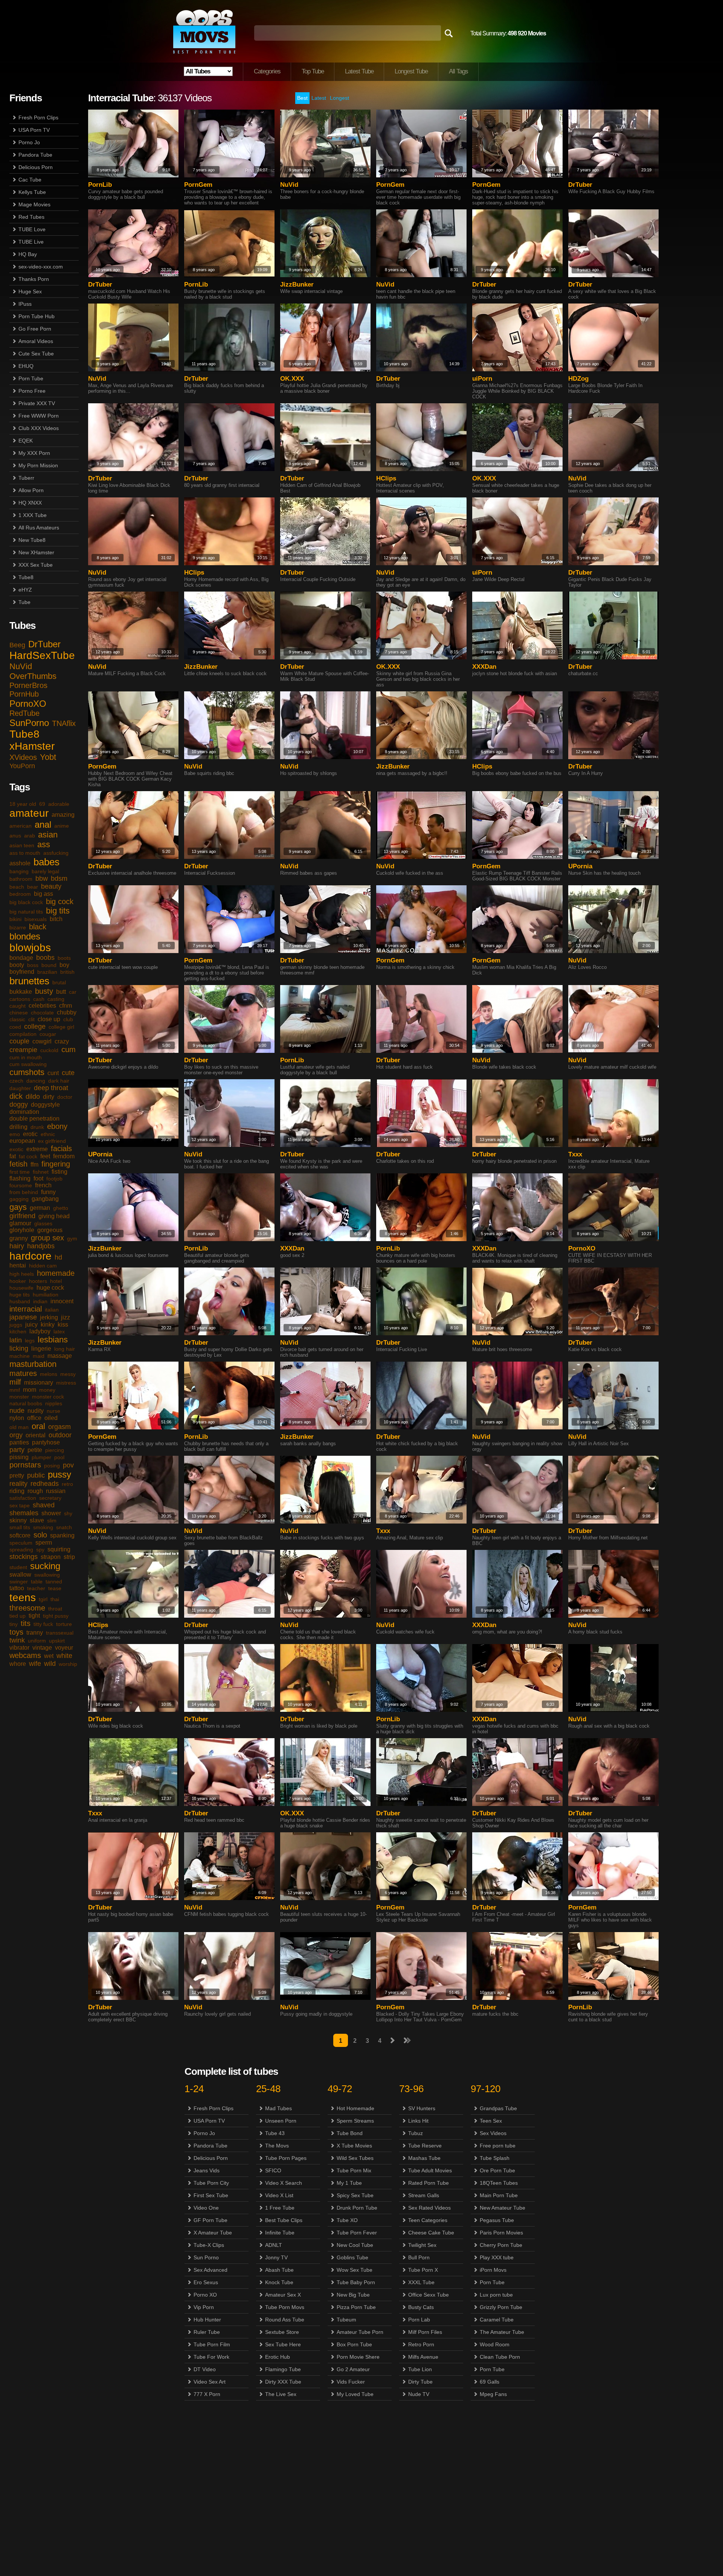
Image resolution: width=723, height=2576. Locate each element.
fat (13, 1156)
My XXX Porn (34, 453)
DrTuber (44, 644)
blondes (25, 936)
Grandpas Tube (498, 2108)
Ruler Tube (207, 2332)
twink (17, 1640)
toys (16, 1632)
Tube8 (26, 577)
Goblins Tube (352, 2257)
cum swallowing (28, 1064)
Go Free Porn (35, 329)
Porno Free (32, 391)
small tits (20, 1527)
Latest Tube (359, 71)
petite (35, 1450)
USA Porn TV (34, 130)
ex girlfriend (52, 1141)
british (67, 972)
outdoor (60, 1435)
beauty (51, 886)
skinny (18, 1520)
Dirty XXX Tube (283, 2382)
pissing (19, 1457)
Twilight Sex (422, 2245)
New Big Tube (353, 2295)
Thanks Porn (34, 279)
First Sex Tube (211, 2195)
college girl (61, 1027)
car (73, 992)
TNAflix (64, 723)
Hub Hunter (207, 2320)
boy (64, 965)
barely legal (45, 871)
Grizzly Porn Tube (501, 2307)
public (36, 1475)
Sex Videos (493, 2133)
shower (51, 1513)
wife (35, 1664)
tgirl (43, 1599)
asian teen (22, 845)
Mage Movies (34, 204)
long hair (65, 1349)
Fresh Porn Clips (38, 117)
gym (72, 1238)
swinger (19, 1582)
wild (50, 1664)
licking (19, 1348)
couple (19, 1041)
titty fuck (43, 1624)
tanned (54, 1582)
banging (19, 871)
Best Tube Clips (284, 2220)
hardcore (31, 1256)
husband (20, 1301)
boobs (45, 958)
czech (16, 1081)
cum (69, 1049)
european (22, 1141)
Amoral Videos (36, 341)
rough (35, 1491)
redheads (45, 1484)
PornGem (198, 185)
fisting (59, 1172)
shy (68, 1513)
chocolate (42, 1013)
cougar (48, 1034)
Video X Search (284, 2183)
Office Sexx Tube (429, 2295)
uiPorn (482, 379)
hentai (18, 1265)
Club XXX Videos (39, 428)
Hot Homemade (355, 2108)
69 (42, 804)
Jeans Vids (207, 2170)
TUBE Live (31, 242)
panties (19, 1442)
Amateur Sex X (283, 2295)
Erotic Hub (278, 2357)
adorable (59, 804)
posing (52, 1466)
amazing (63, 815)
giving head (54, 1216)
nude (17, 1411)
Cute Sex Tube (36, 354)
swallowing (47, 1575)
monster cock (48, 1397)
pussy (59, 1474)
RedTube (24, 713)
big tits (58, 911)
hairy (17, 1246)
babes (47, 862)
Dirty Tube (420, 2382)
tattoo (17, 1588)
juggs (16, 1325)
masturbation (33, 1364)
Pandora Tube (35, 155)
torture (64, 1624)
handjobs (41, 1246)
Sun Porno (206, 2257)
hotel (56, 1281)
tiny (14, 1624)
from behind (24, 1192)
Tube (24, 602)
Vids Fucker (351, 2382)
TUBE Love (32, 229)
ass (44, 844)
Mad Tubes (278, 2108)
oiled (51, 1418)
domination (24, 1112)
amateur (29, 813)
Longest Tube (411, 71)
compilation (23, 1034)
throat (55, 1609)
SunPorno (29, 723)
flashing (20, 1178)
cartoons (20, 999)
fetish (18, 1164)
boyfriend (22, 972)
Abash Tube (279, 2270)
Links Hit (418, 2121)
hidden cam (43, 1266)
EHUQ (26, 366)
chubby (67, 1012)
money (47, 1390)
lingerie (41, 1349)
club (68, 1019)
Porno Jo (29, 142)
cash (39, 999)
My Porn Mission (38, 465)
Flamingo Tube (283, 2369)
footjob (54, 1179)
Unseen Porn (281, 2121)
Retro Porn (421, 2344)
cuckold (49, 1050)
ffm (34, 1164)
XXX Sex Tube (36, 565)
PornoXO (28, 704)
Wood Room (495, 2344)
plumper (41, 1457)
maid (39, 1356)
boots (64, 958)
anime (62, 826)
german (40, 1208)
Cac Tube (30, 180)
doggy (19, 1104)
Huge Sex (30, 291)
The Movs (277, 2146)
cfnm (66, 1006)
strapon (51, 1557)
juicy (31, 1325)
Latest (319, 98)
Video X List (279, 2195)
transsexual (60, 1633)
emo (15, 1134)
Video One (206, 2208)
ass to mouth (25, 853)
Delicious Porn (36, 167)
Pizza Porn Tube (356, 2307)
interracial (26, 1309)
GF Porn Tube (210, 2220)
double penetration (34, 1119)
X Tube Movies (354, 2146)
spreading (21, 1550)
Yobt (48, 757)
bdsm (59, 878)
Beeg (17, 645)
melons (49, 1374)
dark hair (59, 1081)
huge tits (20, 1295)
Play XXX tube (497, 2257)
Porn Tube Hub (37, 316)
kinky (48, 1325)
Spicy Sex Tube (355, 2195)
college (35, 1026)
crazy (62, 1041)
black (38, 927)
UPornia (580, 866)
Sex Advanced (210, 2270)
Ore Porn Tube (497, 2170)
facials (61, 1148)
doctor (65, 1097)
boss (33, 965)
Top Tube (313, 71)
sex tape (20, 1505)
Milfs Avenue (423, 2357)
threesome (27, 1608)
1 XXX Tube (33, 515)
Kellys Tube (32, 192)
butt (61, 992)
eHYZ (25, 590)
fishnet (41, 1172)
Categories (267, 71)
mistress (66, 1383)
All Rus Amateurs (39, 528)
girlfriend (22, 1216)
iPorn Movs (493, 2270)
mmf (15, 1390)
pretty (17, 1476)
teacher (36, 1588)
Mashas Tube (424, 2158)
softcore (20, 1535)
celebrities (42, 1006)
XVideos (23, 757)
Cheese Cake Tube (431, 2233)
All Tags (458, 71)
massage (60, 1356)
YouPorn (22, 766)
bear (33, 887)
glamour (20, 1223)
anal (43, 824)
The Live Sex (281, 2394)
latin (16, 1340)
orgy (16, 1435)
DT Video (205, 2369)
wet (49, 1656)
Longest (339, 98)
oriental (36, 1435)
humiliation (46, 1295)
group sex (47, 1238)
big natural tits (26, 912)
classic (17, 1019)
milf (15, 1382)
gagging (19, 1199)
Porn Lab (419, 2320)
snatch (64, 1527)
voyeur (64, 1648)
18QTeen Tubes (499, 2183)
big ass (43, 894)
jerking (49, 1317)
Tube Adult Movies (430, 2170)
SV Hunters (422, 2108)
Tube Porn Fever (357, 2233)
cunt (53, 1073)
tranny (35, 1633)
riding (17, 1491)
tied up (18, 1616)
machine (20, 1356)
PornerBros (28, 685)
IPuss (25, 304)
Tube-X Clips (209, 2245)
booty (17, 965)
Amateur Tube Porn (360, 2332)
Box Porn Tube (354, 2344)
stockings (24, 1557)
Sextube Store (282, 2332)
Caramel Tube (497, 2320)
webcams (25, 1655)
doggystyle (45, 1105)
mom (30, 1390)
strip (69, 1557)
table (37, 1582)
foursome (21, 1185)
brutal (59, 982)
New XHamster (36, 552)
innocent (62, 1301)
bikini (15, 919)
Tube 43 (275, 2133)
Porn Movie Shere (358, 2357)
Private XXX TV (37, 403)
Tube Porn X (423, 2270)
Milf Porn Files (425, 2332)
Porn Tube (31, 378)
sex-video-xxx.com (41, 267)
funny (48, 1192)
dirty (49, 1097)
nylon (17, 1418)
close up (49, 1019)
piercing (55, 1450)
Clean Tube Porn (500, 2357)
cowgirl (42, 1041)
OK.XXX (292, 379)
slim (52, 1521)
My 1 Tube (349, 2183)
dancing (36, 1081)
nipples (54, 1403)
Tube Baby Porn (356, 2282)
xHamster (32, 746)
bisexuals (36, 919)
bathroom (21, 879)
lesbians (53, 1340)
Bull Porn (419, 2257)
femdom (64, 1156)
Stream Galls (424, 2195)
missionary (39, 1383)
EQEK (26, 441)
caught (18, 1006)
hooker (18, 1281)
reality (18, 1484)
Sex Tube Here (283, 2344)
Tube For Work (211, 2357)
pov (68, 1465)
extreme (37, 1149)
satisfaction (23, 1498)
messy (68, 1374)
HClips (386, 478)
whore (18, 1664)
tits (26, 1623)
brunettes (29, 981)
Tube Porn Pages (286, 2158)
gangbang (45, 1199)
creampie (23, 1050)
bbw (42, 878)
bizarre (18, 927)
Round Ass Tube (285, 2320)
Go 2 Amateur (353, 2369)
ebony (57, 1126)
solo (40, 1535)
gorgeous (50, 1230)
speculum (21, 1543)
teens (23, 1598)
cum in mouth (26, 1057)
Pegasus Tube (497, 2220)
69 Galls (490, 2382)
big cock (60, 901)
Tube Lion (420, 2369)
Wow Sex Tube (355, 2270)
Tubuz (416, 2133)
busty (44, 991)
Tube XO (347, 2220)
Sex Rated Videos (429, 2208)
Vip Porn (204, 2307)
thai (55, 1599)
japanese (23, 1317)
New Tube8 (32, 540)
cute (68, 1073)
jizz (66, 1317)
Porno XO (205, 2295)
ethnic (48, 1134)
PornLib (100, 185)
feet (45, 1156)
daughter (20, 1088)
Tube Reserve (425, 2146)
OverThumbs (33, 676)
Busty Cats (421, 2307)
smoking (43, 1527)
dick (16, 1096)
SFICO (273, 2170)
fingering (56, 1164)
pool (59, 1457)
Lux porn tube (496, 2295)
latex (59, 1331)
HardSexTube (42, 655)
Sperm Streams (355, 2121)
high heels (22, 1274)
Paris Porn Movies (501, 2233)
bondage (21, 958)
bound (49, 965)
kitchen (18, 1331)
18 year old (23, 804)
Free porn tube (498, 2146)
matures (23, 1373)
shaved (44, 1505)
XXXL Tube (421, 2282)
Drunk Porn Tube (357, 2208)
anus (15, 836)
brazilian (47, 972)
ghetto (61, 1208)
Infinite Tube (280, 2233)
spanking (62, 1535)
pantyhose (46, 1442)
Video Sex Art (210, 2382)
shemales (24, 1513)
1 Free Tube (280, 2208)
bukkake (21, 992)
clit (31, 1019)
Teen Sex (491, 2121)
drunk (37, 1127)
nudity (36, 1411)
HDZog (578, 379)
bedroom (20, 894)
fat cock (28, 1156)
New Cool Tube (355, 2245)
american (21, 826)
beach (17, 887)
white (64, 1656)
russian (56, 1491)
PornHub (24, 694)
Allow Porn (31, 490)
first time (20, 1172)
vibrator (19, 1648)
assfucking (56, 853)
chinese (19, 1013)
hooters (38, 1281)
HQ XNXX (30, 503)
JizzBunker (297, 284)
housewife (21, 1288)
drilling (18, 1127)
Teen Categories (428, 2220)
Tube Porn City (211, 2183)
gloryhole (22, 1230)
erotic (30, 1134)
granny (19, 1238)
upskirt (57, 1641)
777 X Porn (207, 2394)
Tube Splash (495, 2158)
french (43, 1185)
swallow (20, 1575)
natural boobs (26, 1403)
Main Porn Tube (499, 2195)
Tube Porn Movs (285, 2307)
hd (58, 1257)
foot (38, 1178)
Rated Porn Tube (429, 2183)
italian (52, 1310)
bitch (56, 919)
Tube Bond (350, 2133)
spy (40, 1550)
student (18, 1567)
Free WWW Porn (39, 416)
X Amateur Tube (213, 2233)
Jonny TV (276, 2257)
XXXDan (484, 667)
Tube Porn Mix (354, 2170)
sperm (44, 1543)
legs (30, 1341)
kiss (63, 1325)
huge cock (50, 1288)
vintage (42, 1648)
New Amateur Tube (503, 2208)
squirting (59, 1549)
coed (15, 1027)
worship (68, 1664)
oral (38, 1426)
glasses (43, 1223)
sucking (45, 1566)
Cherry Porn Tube (501, 2245)
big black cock (26, 902)
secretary (50, 1498)
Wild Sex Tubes (355, 2158)
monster (19, 1397)
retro (67, 1484)
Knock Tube (279, 2282)
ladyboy (40, 1331)
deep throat (51, 1088)
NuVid (21, 666)
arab (30, 836)
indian (40, 1301)
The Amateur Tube (502, 2332)
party (17, 1450)
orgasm (59, 1427)
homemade (56, 1273)
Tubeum (346, 2320)
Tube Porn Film (212, 2344)
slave (37, 1520)
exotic (16, 1149)
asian (48, 835)
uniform (37, 1641)
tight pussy (56, 1616)
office (34, 1418)
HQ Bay (28, 254)
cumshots (27, 1072)
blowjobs (30, 948)
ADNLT (274, 2245)
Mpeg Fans (493, 2394)
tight (34, 1616)
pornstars (25, 1465)
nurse (53, 1411)
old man (19, 1427)
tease (55, 1588)
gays (18, 1207)
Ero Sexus (206, 2282)
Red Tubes (31, 217)
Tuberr (26, 478)
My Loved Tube (355, 2394)
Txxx (575, 1154)
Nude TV (419, 2394)
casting (56, 999)
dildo (33, 1097)
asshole (20, 863)
